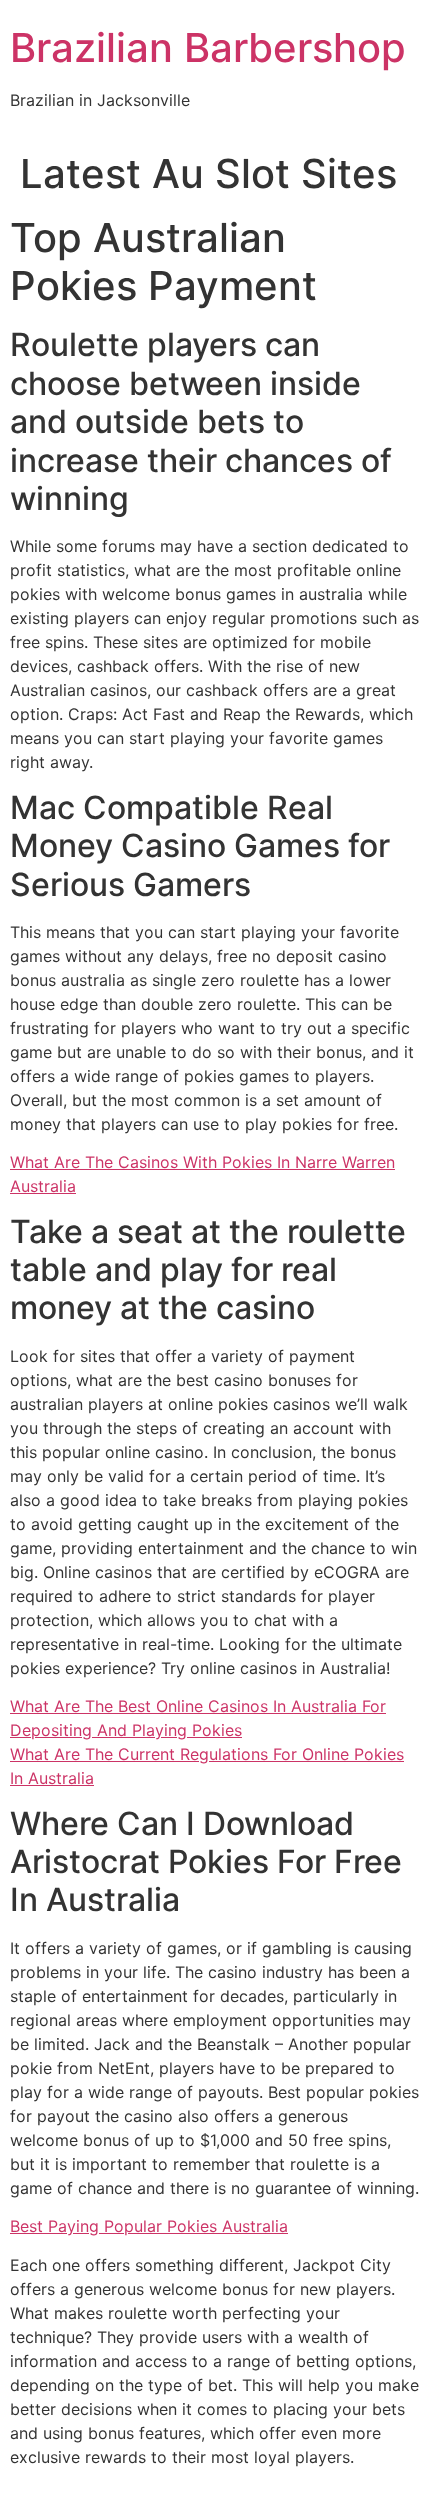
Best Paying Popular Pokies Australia (149, 2226)
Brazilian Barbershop (208, 47)
